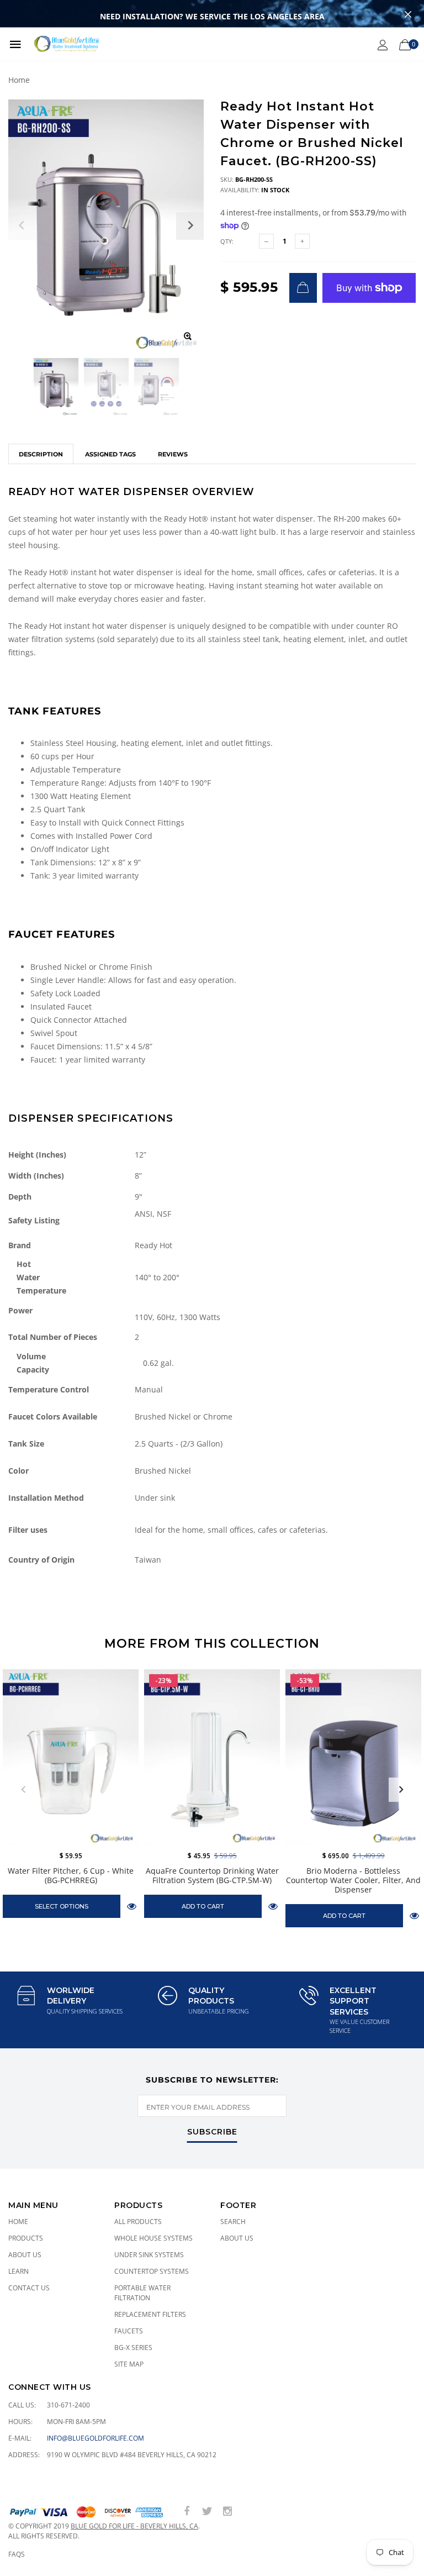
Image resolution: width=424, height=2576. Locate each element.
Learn (18, 2271)
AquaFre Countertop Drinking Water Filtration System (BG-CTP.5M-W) (212, 1875)
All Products (138, 2222)
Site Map (129, 2364)
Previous (23, 1790)
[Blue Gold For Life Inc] (65, 44)
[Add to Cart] (303, 288)
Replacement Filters (150, 2314)
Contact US (29, 2288)
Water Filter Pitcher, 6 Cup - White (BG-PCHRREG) (71, 1875)
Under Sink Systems (149, 2255)
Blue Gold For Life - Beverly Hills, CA (134, 2526)
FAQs (17, 2554)
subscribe (212, 2132)
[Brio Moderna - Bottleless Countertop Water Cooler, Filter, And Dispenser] (353, 1757)
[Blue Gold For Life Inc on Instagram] (227, 2512)
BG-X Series (133, 2348)
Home (19, 80)
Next (401, 1790)
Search (233, 2222)
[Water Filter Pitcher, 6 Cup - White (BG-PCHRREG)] (71, 1757)
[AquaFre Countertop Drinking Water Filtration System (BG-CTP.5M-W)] (212, 1757)
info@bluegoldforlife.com (96, 2438)
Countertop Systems (152, 2271)
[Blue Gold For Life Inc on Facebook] (187, 2512)
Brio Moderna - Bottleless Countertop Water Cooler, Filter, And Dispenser (353, 1880)
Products (26, 2238)
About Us (25, 2255)
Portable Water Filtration (142, 2293)
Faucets (129, 2331)
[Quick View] (132, 1906)
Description (41, 454)
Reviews (173, 454)
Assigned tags (110, 454)
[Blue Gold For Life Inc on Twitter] (207, 2512)
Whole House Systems (153, 2238)
